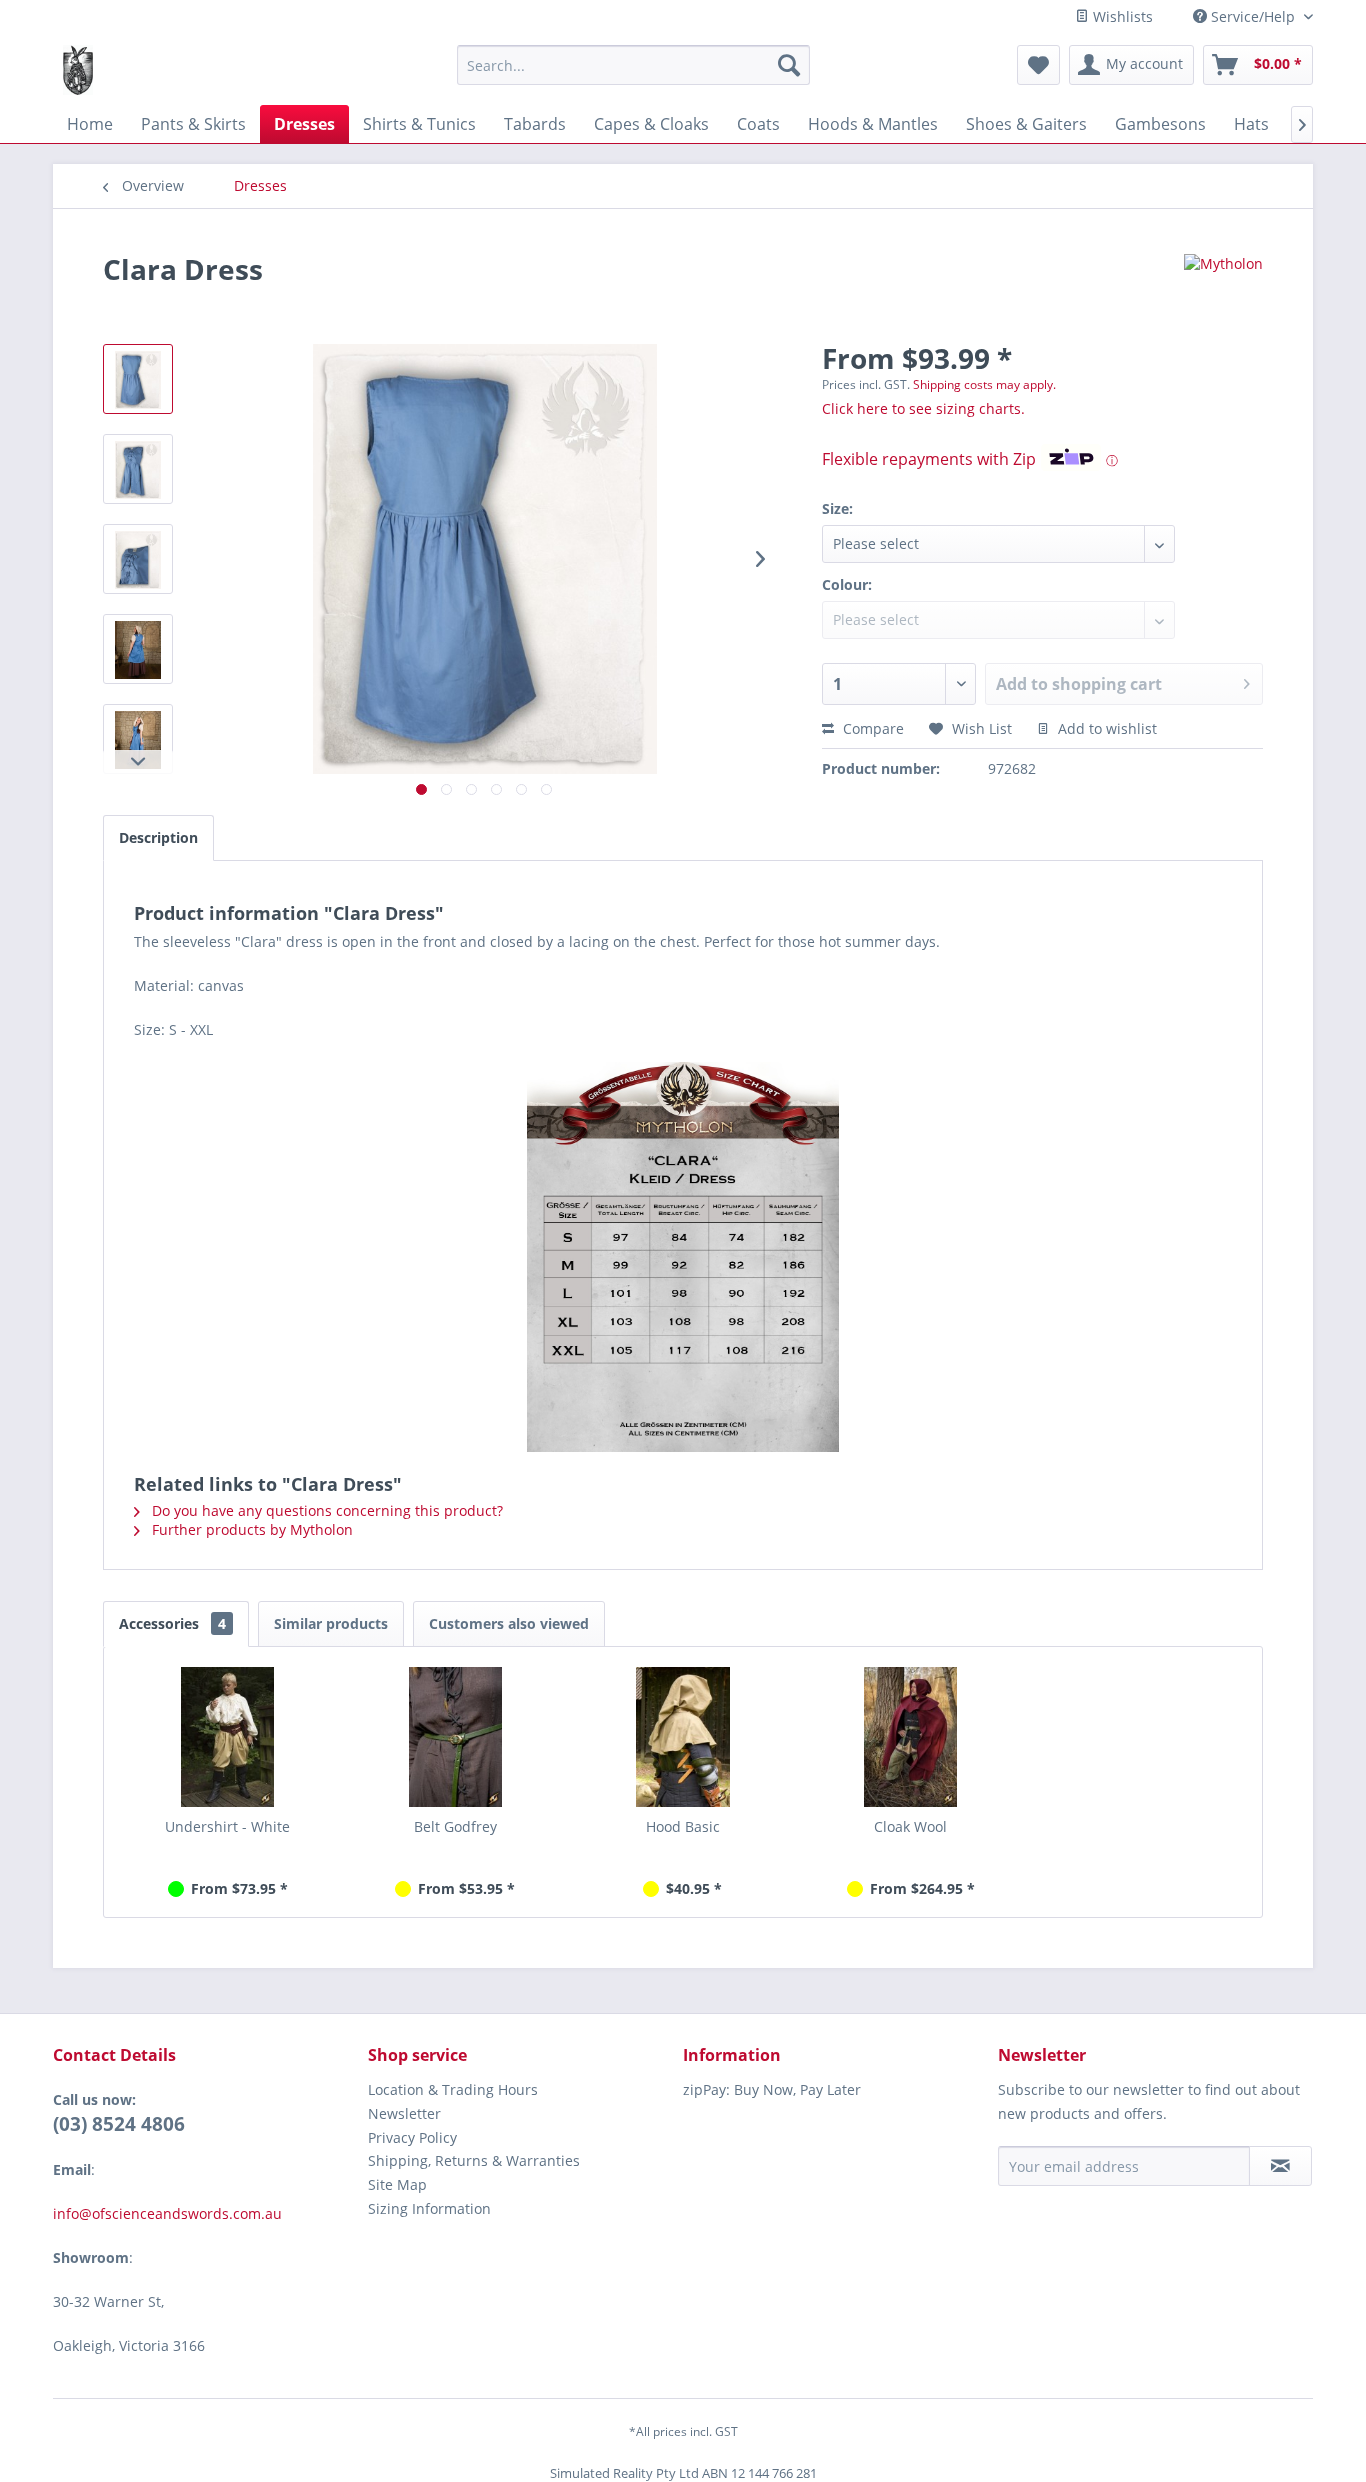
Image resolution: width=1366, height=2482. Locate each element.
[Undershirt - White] (228, 1737)
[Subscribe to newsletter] (1280, 2166)
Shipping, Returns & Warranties (474, 2160)
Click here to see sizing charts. (923, 408)
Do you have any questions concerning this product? (325, 1510)
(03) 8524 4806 (119, 2124)
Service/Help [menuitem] (1253, 16)
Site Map (397, 2184)
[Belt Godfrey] (456, 1737)
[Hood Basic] (683, 1737)
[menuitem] (633, 65)
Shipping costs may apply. (984, 384)
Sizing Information (429, 2208)
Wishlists (1121, 16)
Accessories (172, 1623)
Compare (871, 728)
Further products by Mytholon (250, 1529)
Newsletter (404, 2113)
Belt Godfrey (455, 1826)
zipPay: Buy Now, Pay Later (772, 2089)
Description (158, 837)
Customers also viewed (509, 1623)
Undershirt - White (227, 1826)
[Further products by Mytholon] (1223, 289)
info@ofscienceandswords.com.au (169, 2213)
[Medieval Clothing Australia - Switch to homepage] (78, 70)
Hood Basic (683, 1826)
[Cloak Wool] (911, 1737)
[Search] (789, 65)
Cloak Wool (910, 1826)
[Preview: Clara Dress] (138, 379)
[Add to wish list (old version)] (1038, 65)
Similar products (331, 1623)
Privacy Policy (412, 2137)
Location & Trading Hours (453, 2089)
